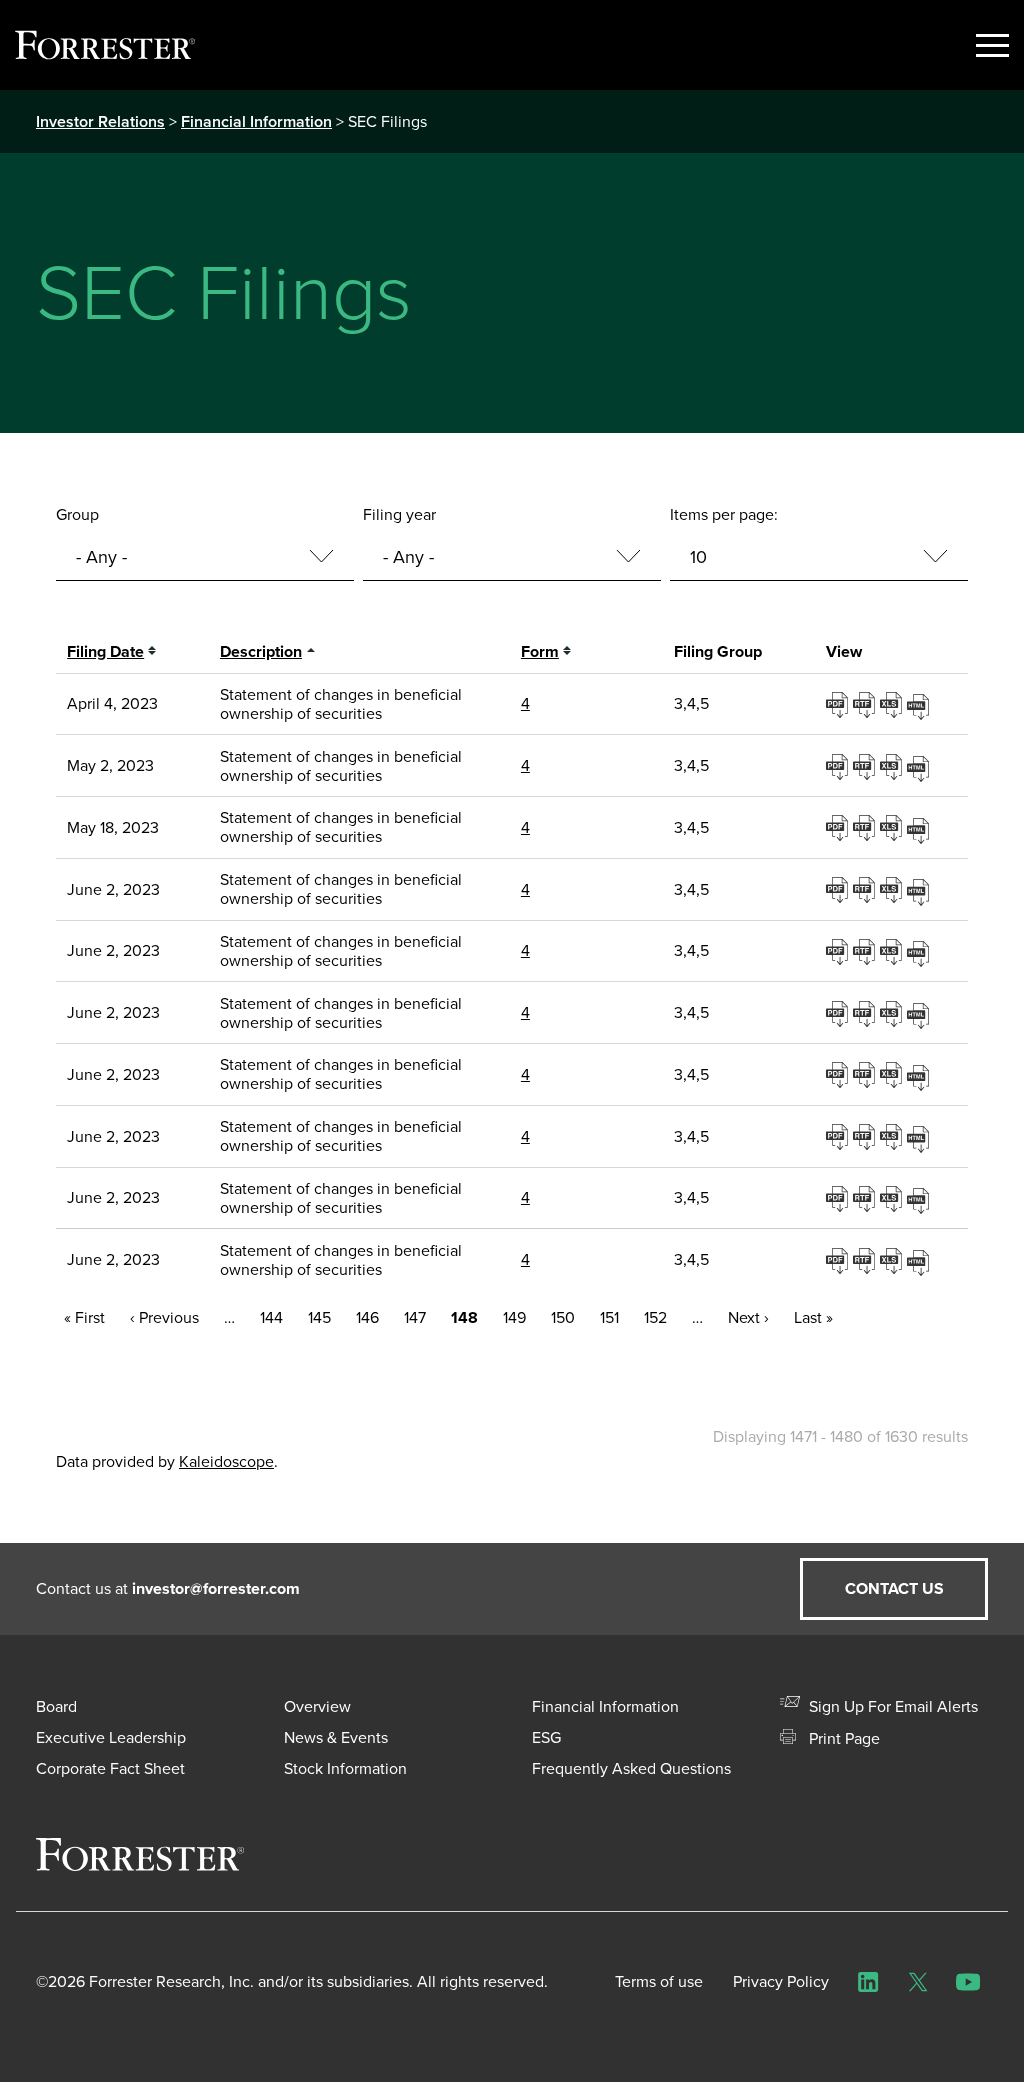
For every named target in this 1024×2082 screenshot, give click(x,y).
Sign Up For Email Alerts (891, 1706)
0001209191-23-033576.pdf (839, 1198)
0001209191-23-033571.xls (893, 1074)
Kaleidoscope (226, 1461)
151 (609, 1317)
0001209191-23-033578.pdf (839, 1260)
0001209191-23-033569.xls (893, 1013)
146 (367, 1317)
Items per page (722, 514)
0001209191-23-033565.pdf (839, 889)
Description (261, 651)
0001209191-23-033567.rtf (866, 951)
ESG (546, 1737)
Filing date (105, 651)
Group (77, 514)
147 (415, 1317)
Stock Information (345, 1768)
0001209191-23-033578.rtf (866, 1260)
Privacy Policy (781, 1981)
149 (514, 1317)
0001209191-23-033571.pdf (839, 1074)
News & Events (336, 1737)
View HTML (920, 703)
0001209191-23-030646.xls (893, 827)
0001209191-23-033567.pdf (839, 951)
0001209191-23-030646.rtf (866, 827)
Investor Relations (100, 121)
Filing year (399, 514)
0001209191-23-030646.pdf (839, 827)
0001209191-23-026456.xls (893, 766)
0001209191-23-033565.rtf (866, 889)
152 (655, 1317)
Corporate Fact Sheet (110, 1768)
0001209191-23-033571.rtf (866, 1074)
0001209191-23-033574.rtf (866, 1136)
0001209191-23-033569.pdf (839, 1013)
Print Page (842, 1738)
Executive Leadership (111, 1737)
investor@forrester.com (216, 1588)
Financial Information (256, 121)
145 (319, 1317)
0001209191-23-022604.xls (893, 704)
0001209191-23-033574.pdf (839, 1136)
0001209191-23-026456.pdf (839, 766)
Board (56, 1706)
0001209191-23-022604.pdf (839, 704)
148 (464, 1317)
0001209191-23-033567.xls (893, 951)
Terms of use (659, 1981)
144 (271, 1317)
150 (563, 1317)
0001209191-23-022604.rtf (866, 704)
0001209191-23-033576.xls (893, 1198)
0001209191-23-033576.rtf (866, 1198)
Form (540, 651)
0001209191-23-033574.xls (893, 1136)
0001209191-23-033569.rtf (866, 1013)
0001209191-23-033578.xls (893, 1260)
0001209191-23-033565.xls (893, 889)
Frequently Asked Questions (631, 1768)
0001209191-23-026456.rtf (866, 766)
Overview (317, 1706)
